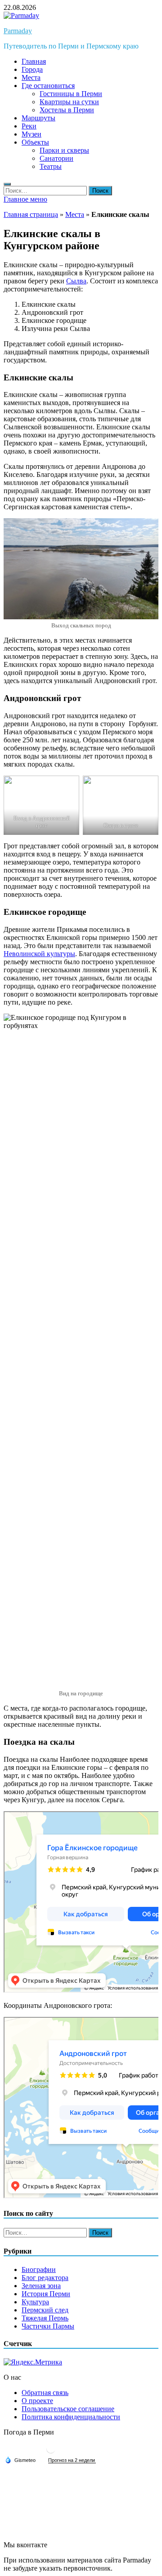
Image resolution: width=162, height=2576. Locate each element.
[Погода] (20, 2460)
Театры (51, 166)
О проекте (37, 2401)
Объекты (35, 142)
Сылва (76, 281)
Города (32, 69)
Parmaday (18, 31)
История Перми (46, 2294)
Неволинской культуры (39, 954)
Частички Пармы (48, 2326)
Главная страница (31, 214)
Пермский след (45, 2310)
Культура (35, 2302)
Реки (29, 126)
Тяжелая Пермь (45, 2318)
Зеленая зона (41, 2286)
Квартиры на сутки (69, 102)
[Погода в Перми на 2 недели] (72, 2460)
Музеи (31, 134)
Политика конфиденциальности (71, 2417)
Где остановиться (48, 86)
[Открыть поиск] (7, 184)
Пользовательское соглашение (68, 2409)
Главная (34, 61)
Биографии (39, 2269)
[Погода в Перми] (51, 2452)
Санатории (56, 158)
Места (31, 77)
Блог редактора (45, 2278)
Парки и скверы (64, 150)
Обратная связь (45, 2393)
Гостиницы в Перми (71, 94)
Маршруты (38, 118)
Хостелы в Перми (67, 110)
